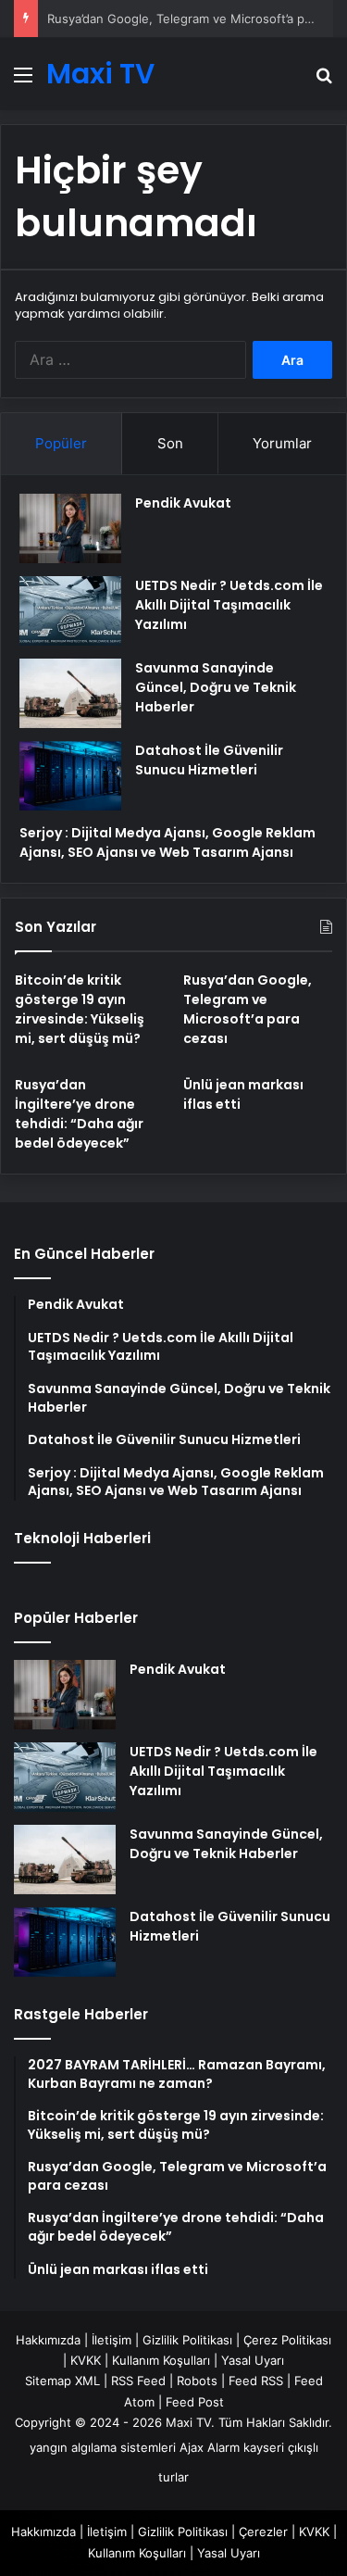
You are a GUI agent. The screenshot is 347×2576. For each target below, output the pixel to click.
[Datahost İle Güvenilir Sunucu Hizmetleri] (70, 776)
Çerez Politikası (287, 2340)
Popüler (61, 443)
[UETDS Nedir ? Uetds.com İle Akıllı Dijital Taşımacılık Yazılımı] (70, 611)
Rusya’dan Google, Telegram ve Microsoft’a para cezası (248, 1009)
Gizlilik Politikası (187, 2340)
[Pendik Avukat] (70, 528)
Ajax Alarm (210, 2447)
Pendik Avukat (183, 503)
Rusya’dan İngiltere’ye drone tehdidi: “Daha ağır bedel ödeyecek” (79, 1114)
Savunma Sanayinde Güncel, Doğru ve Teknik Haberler (216, 687)
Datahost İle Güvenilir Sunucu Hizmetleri (209, 760)
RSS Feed (138, 2381)
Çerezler (263, 2532)
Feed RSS (256, 2381)
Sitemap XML (62, 2381)
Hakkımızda (48, 2340)
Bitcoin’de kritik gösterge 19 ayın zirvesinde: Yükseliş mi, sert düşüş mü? (80, 1009)
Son (170, 443)
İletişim (112, 2340)
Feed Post (195, 2402)
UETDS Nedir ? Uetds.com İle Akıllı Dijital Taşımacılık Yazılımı (229, 605)
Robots (197, 2381)
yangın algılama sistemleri (103, 2447)
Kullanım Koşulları (161, 2360)
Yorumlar (282, 443)
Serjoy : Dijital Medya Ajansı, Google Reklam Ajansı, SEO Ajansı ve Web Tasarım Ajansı (167, 842)
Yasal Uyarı (253, 2360)
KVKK (86, 2360)
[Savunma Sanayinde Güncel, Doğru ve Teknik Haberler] (70, 693)
